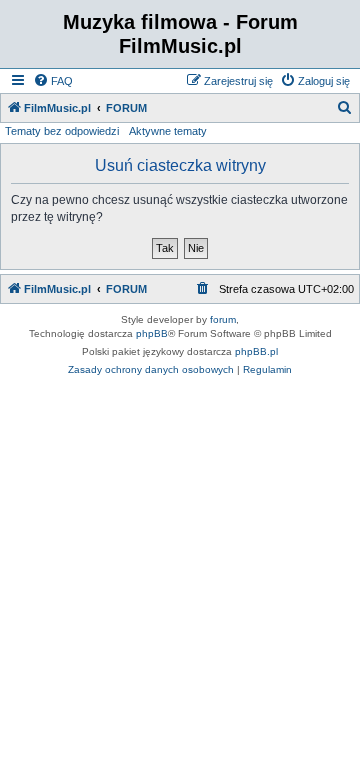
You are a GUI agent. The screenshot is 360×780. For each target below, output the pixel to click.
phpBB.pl (256, 351)
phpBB (152, 333)
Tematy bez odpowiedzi (62, 131)
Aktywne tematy (168, 131)
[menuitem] (53, 81)
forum (223, 319)
